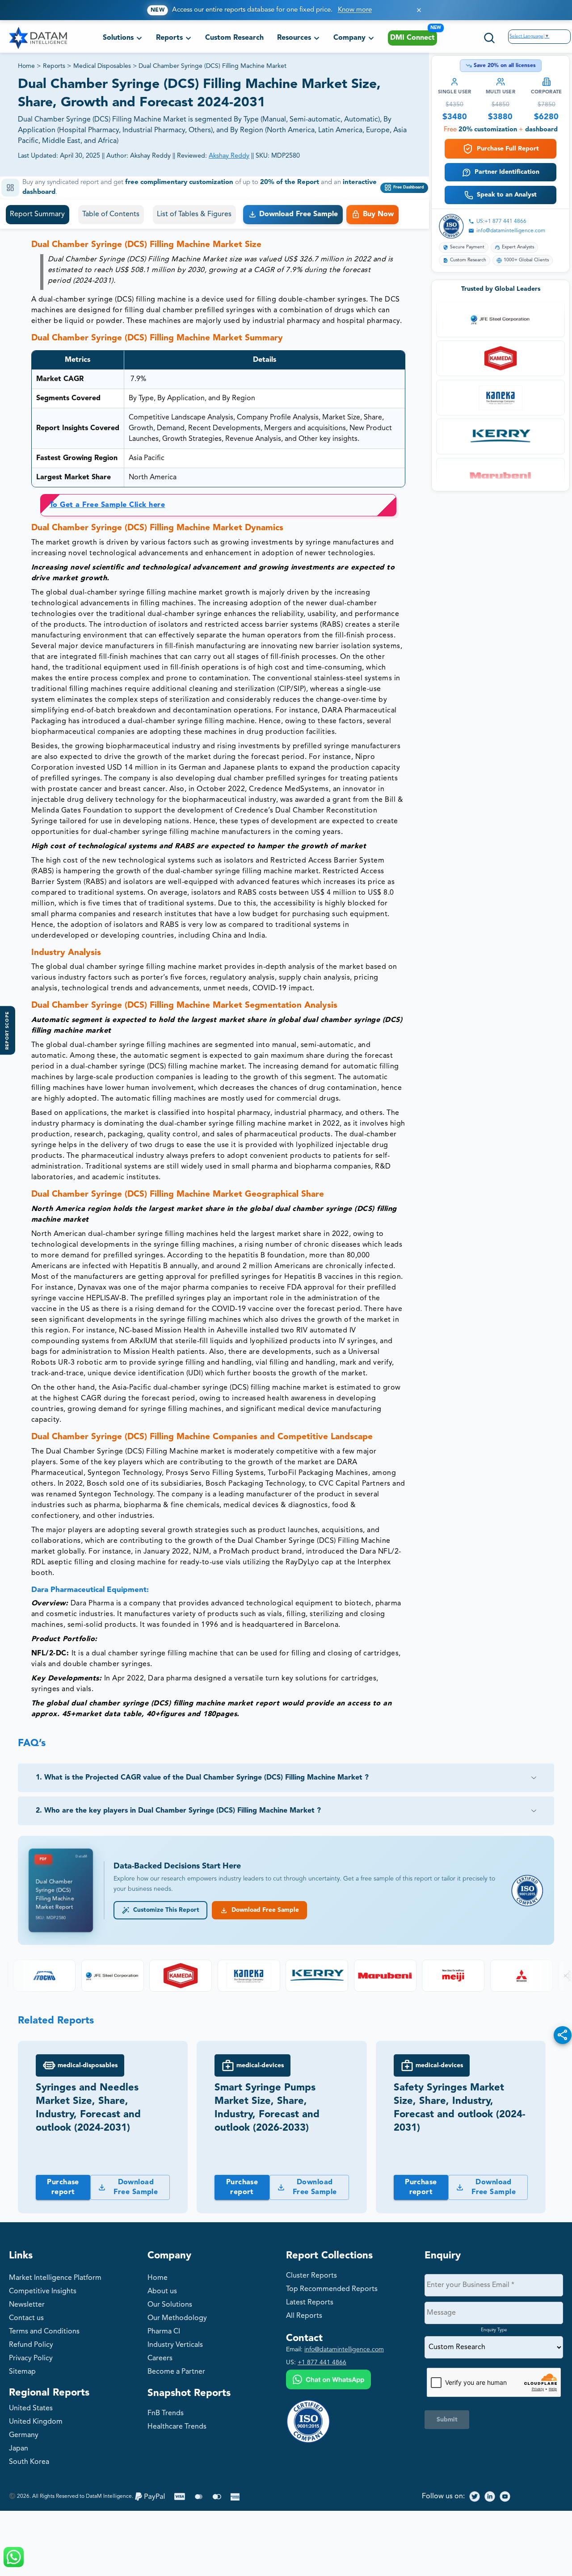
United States (31, 2408)
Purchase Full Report (508, 149)
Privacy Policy (31, 2358)
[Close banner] (419, 10)
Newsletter (27, 2305)
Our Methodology (177, 2318)
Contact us (26, 2318)
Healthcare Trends (177, 2427)
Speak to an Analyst (507, 195)
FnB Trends (166, 2413)
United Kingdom (36, 2422)
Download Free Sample (263, 1910)
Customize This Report (164, 1910)
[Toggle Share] (563, 2035)
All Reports (304, 2316)
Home (26, 66)
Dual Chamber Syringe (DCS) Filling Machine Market (212, 66)
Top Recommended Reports (332, 2289)
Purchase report (63, 2187)
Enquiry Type (494, 2330)
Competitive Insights (43, 2291)
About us (162, 2291)
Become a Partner (176, 2372)
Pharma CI (164, 2332)
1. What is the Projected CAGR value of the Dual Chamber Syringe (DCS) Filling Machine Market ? (202, 1778)
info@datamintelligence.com (511, 231)
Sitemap (22, 2372)
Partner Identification (507, 172)
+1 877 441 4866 (322, 2362)
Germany (24, 2435)
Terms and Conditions (44, 2332)
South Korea (29, 2462)
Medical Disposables (102, 66)
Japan (19, 2449)
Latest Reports (310, 2303)
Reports (54, 66)
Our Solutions (170, 2305)
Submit (447, 2420)
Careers (160, 2358)
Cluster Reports (311, 2276)
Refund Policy (31, 2345)
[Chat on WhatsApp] (328, 2381)
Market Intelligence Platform (55, 2278)
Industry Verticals (175, 2345)
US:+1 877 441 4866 (501, 222)
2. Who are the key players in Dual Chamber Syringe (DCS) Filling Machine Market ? (178, 1811)
